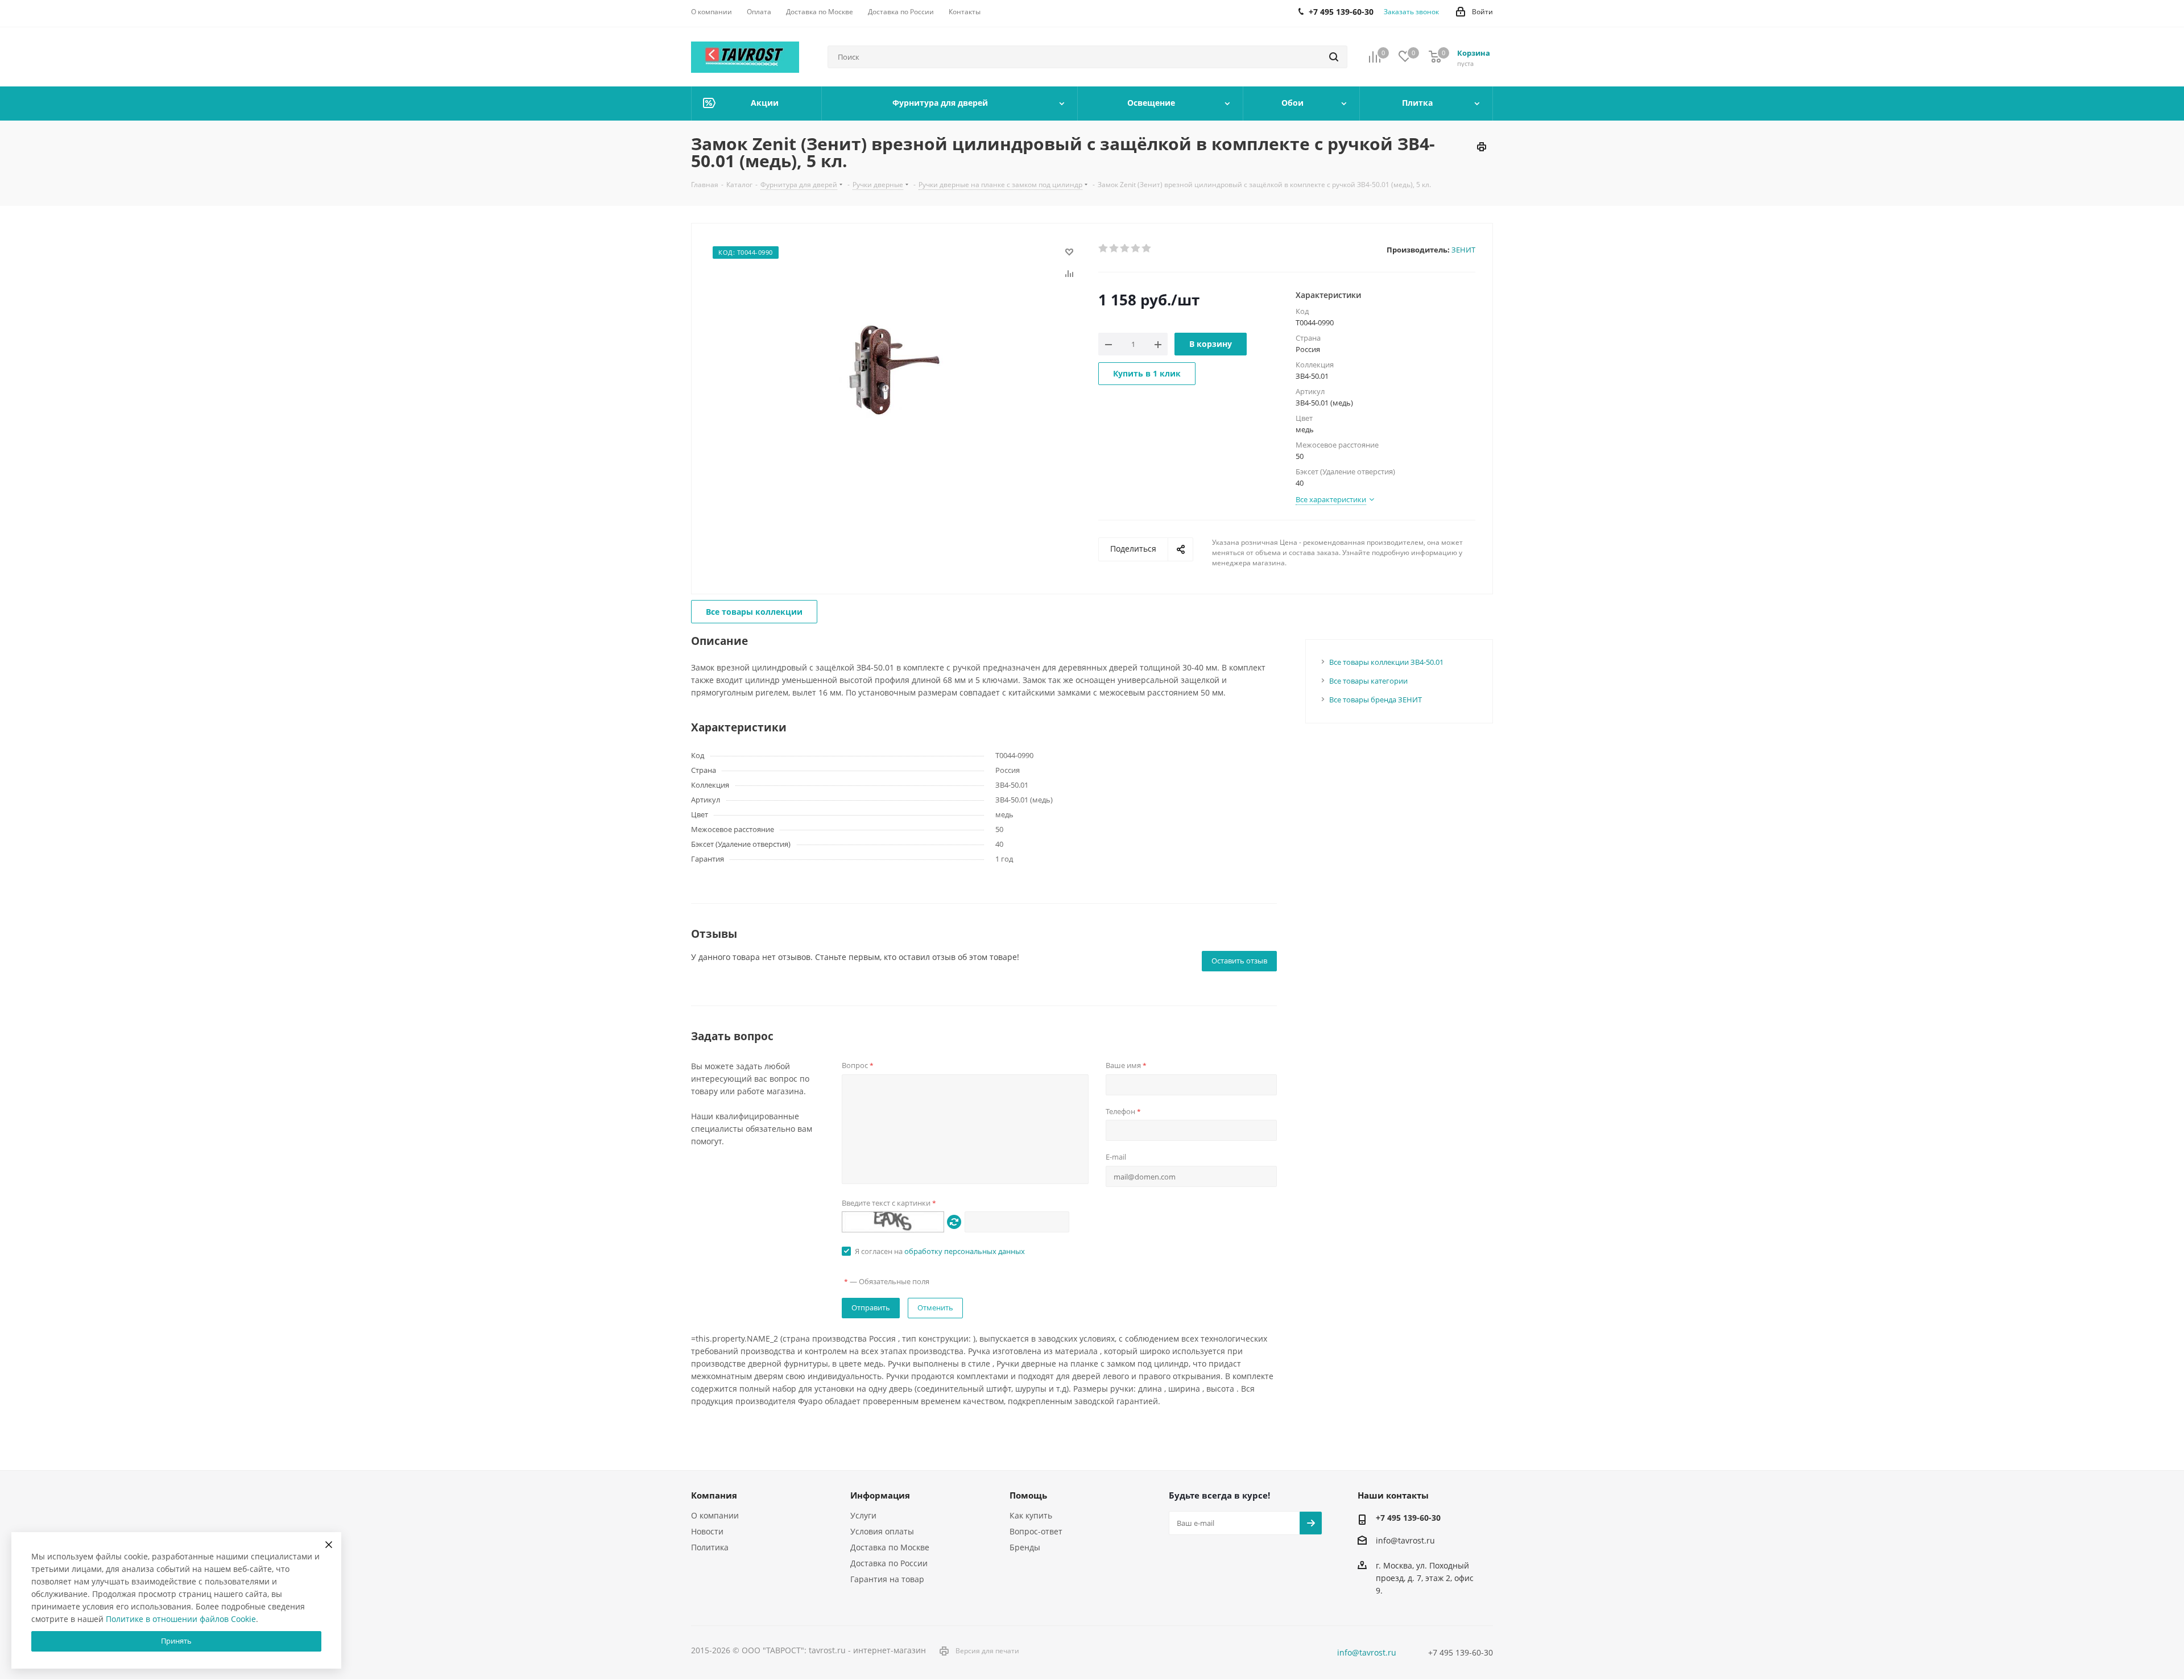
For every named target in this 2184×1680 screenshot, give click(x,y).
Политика (710, 1547)
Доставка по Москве (890, 1547)
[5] (1147, 249)
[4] (1136, 249)
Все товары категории (1368, 681)
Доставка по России (889, 1563)
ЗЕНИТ (1463, 250)
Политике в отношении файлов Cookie (181, 1619)
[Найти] (1334, 57)
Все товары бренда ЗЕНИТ (1376, 700)
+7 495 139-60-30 (1408, 1518)
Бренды (1025, 1547)
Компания (714, 1495)
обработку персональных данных (965, 1251)
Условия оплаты (882, 1531)
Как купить (1031, 1515)
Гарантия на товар (887, 1579)
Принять (176, 1641)
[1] (1104, 249)
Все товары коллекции (754, 612)
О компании (715, 1515)
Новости (707, 1531)
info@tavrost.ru (1405, 1540)
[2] (1114, 249)
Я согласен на (940, 1251)
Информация (880, 1495)
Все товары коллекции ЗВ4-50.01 (1386, 662)
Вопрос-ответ (1036, 1531)
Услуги (863, 1515)
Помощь (1028, 1495)
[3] (1125, 249)
